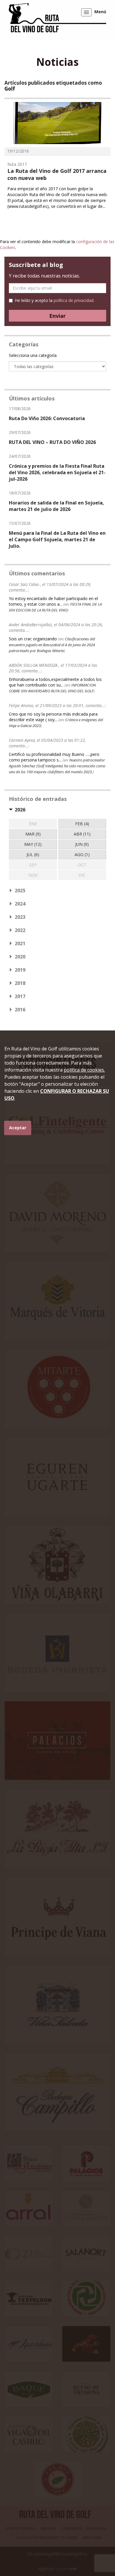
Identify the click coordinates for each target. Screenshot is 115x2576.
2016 (20, 1010)
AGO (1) (82, 855)
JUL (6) (33, 855)
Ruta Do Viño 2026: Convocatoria (47, 418)
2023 (20, 917)
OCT (82, 865)
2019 (20, 970)
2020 (20, 957)
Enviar (57, 316)
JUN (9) (82, 844)
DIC (82, 875)
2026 (20, 810)
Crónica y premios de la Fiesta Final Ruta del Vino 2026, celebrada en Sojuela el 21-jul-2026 (57, 472)
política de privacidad (74, 300)
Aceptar (18, 1128)
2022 (20, 930)
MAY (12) (33, 844)
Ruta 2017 (17, 164)
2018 (20, 983)
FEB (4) (82, 824)
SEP (33, 865)
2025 (20, 891)
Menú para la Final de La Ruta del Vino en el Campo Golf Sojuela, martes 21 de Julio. (57, 539)
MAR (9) (33, 834)
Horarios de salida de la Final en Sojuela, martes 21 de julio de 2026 (56, 506)
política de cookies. (84, 1070)
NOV (33, 875)
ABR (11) (82, 834)
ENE (33, 824)
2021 (20, 943)
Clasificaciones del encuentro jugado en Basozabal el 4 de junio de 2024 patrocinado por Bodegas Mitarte (52, 645)
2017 (20, 996)
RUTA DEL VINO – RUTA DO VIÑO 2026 (52, 442)
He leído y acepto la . (55, 300)
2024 (20, 904)
